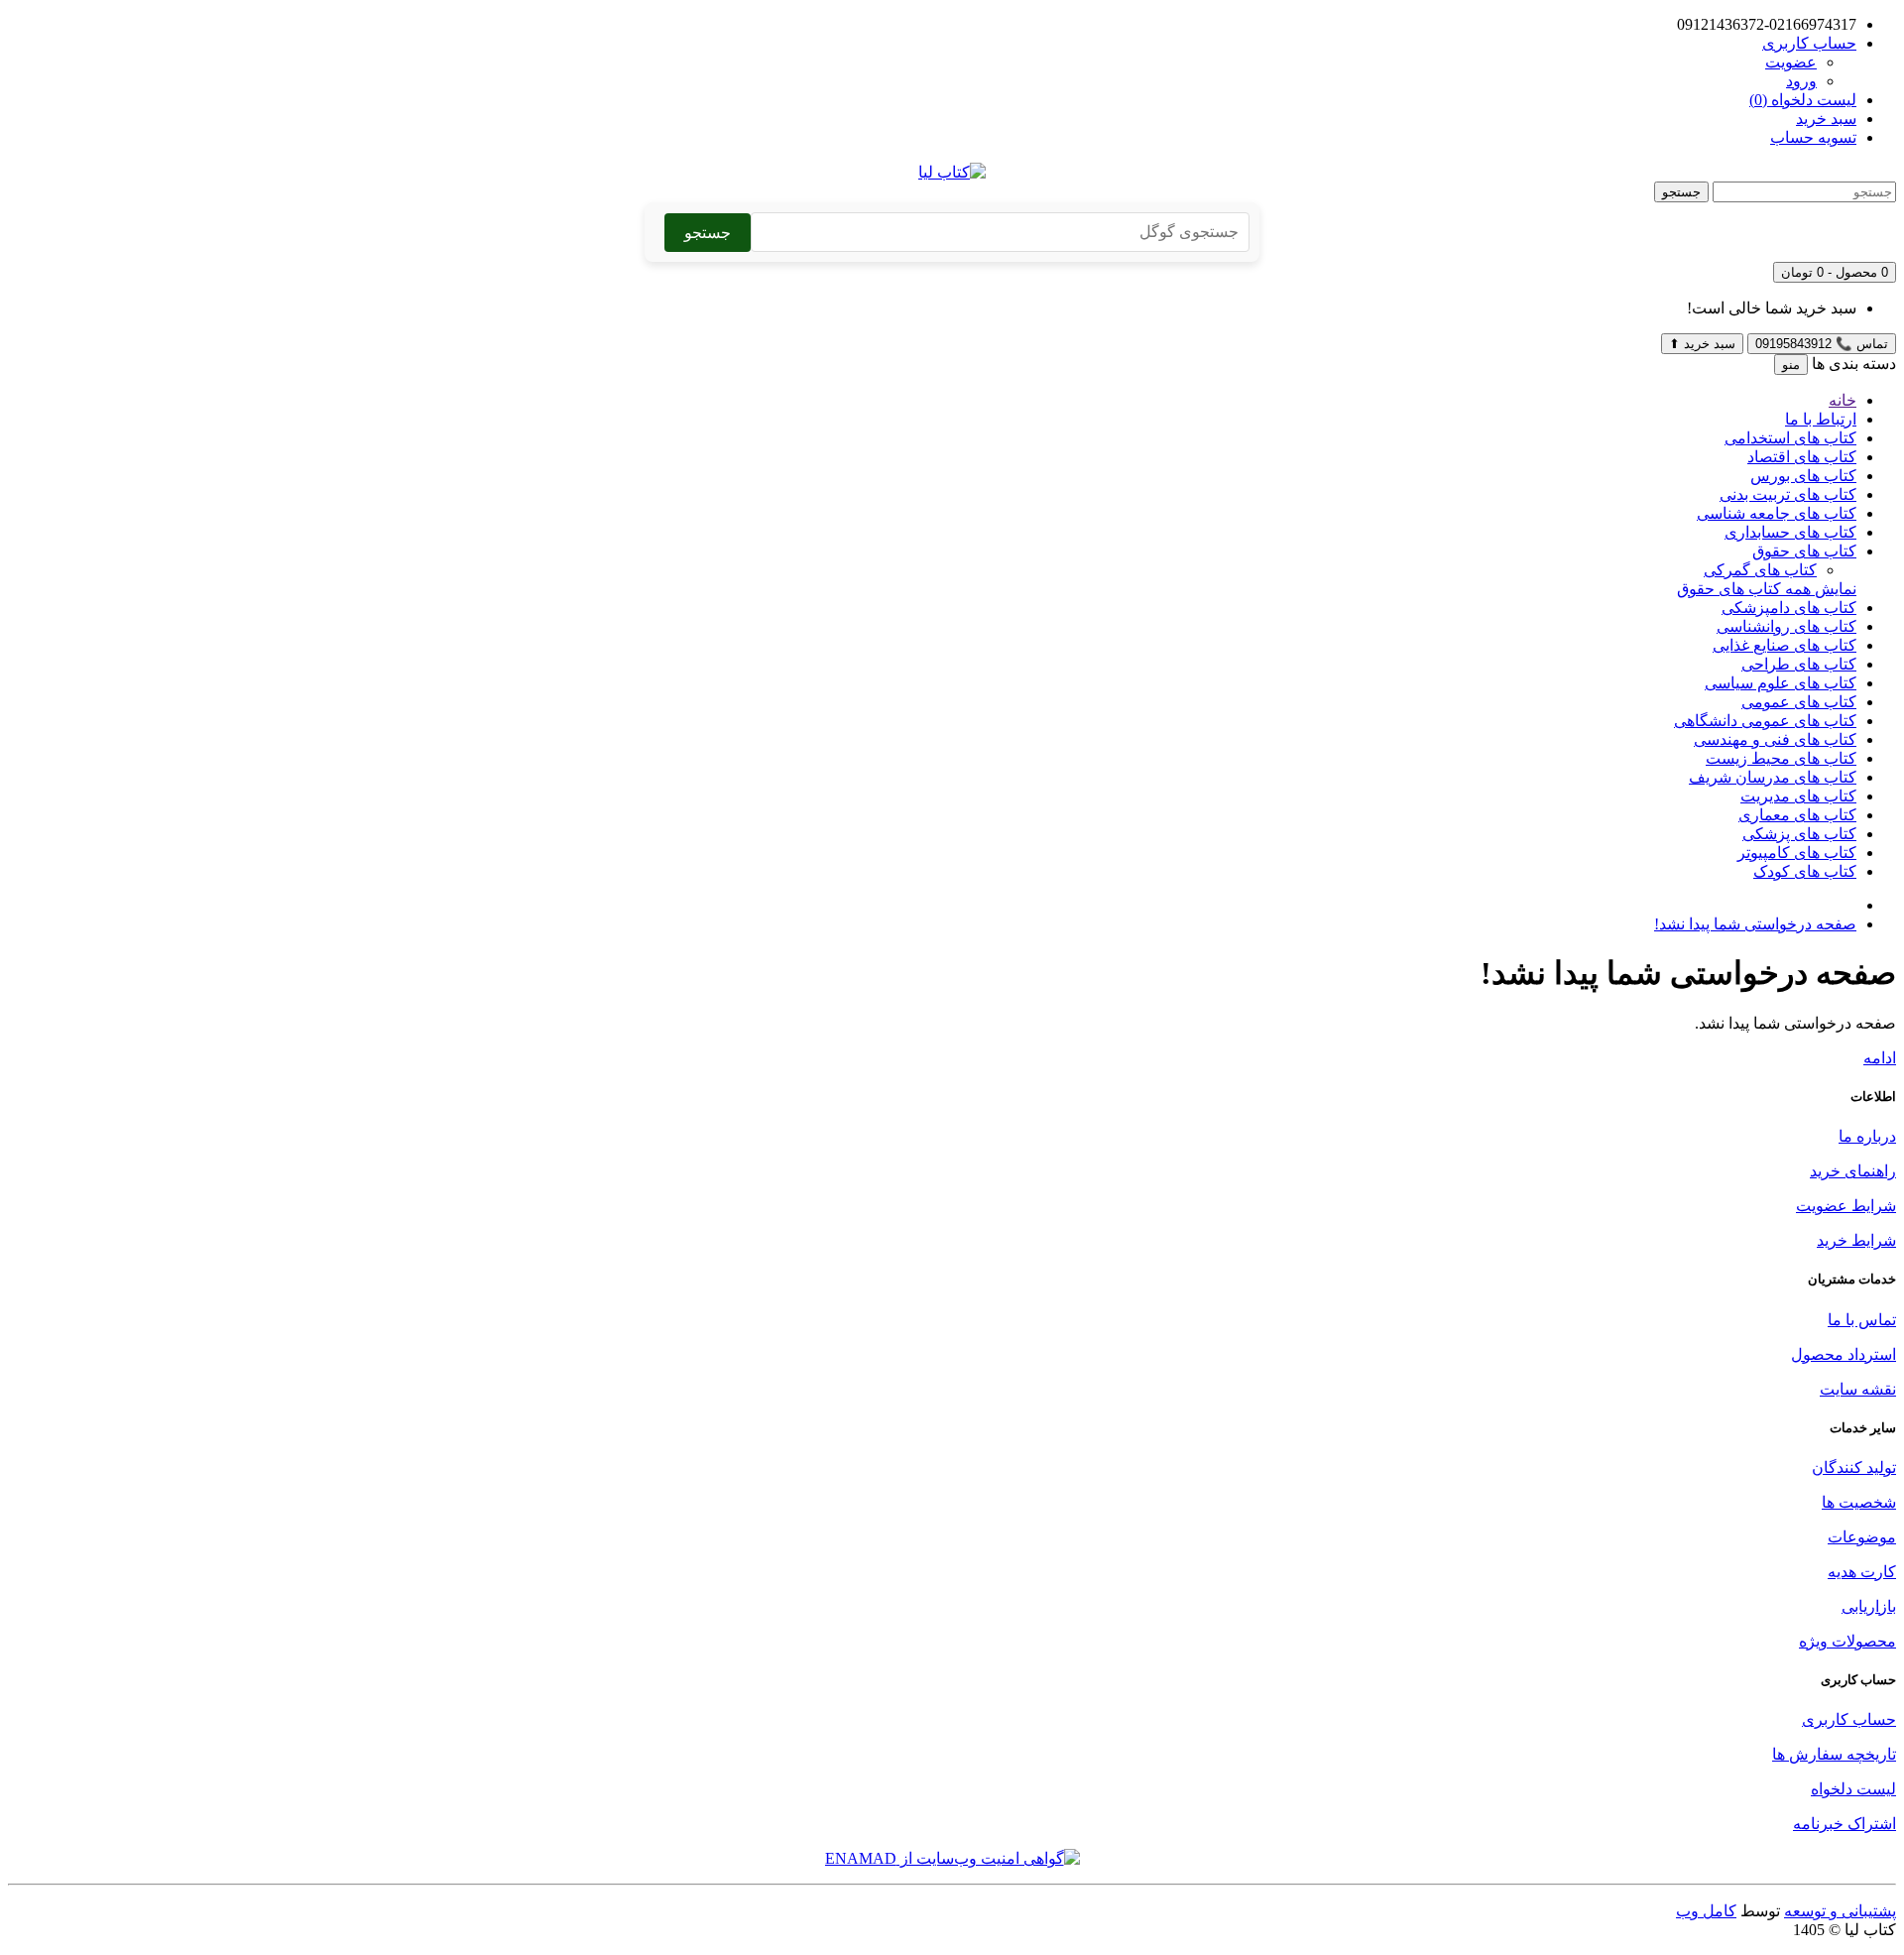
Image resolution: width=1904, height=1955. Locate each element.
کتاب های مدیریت (1798, 796)
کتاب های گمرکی (1760, 570)
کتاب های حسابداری (1790, 532)
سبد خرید (1702, 344)
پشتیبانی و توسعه (1840, 1911)
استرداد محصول (1844, 1354)
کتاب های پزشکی (1799, 834)
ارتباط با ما (1821, 419)
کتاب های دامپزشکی (1789, 608)
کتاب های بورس (1803, 476)
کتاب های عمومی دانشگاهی (1765, 721)
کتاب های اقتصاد (1802, 457)
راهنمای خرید (1853, 1171)
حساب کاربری (1849, 1719)
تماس (1822, 344)
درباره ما (1867, 1136)
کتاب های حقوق (1804, 551)
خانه (1843, 400)
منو (1791, 365)
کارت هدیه (1862, 1572)
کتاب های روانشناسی (1786, 626)
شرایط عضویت (1846, 1206)
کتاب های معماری (1797, 815)
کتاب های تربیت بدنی (1788, 494)
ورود (1801, 81)
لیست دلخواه (1853, 1789)
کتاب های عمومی (1799, 702)
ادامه (1880, 1058)
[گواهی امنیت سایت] (952, 1858)
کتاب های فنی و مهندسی (1775, 739)
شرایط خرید (1856, 1240)
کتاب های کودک (1805, 871)
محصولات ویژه (1847, 1641)
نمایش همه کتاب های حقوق (1767, 589)
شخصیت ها (1859, 1502)
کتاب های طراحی (1799, 664)
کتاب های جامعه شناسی (1777, 513)
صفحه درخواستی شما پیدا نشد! (1755, 924)
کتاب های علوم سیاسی (1781, 683)
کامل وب (1706, 1911)
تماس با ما (1862, 1320)
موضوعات (1862, 1537)
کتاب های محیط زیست (1781, 758)
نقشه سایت (1858, 1389)
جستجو (1681, 192)
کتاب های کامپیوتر (1797, 853)
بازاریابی (1869, 1606)
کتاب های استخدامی (1790, 438)
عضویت (1791, 62)
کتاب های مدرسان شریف (1773, 777)
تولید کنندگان (1854, 1467)
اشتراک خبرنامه (1844, 1824)
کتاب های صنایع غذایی (1785, 645)
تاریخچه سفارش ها (1834, 1754)
